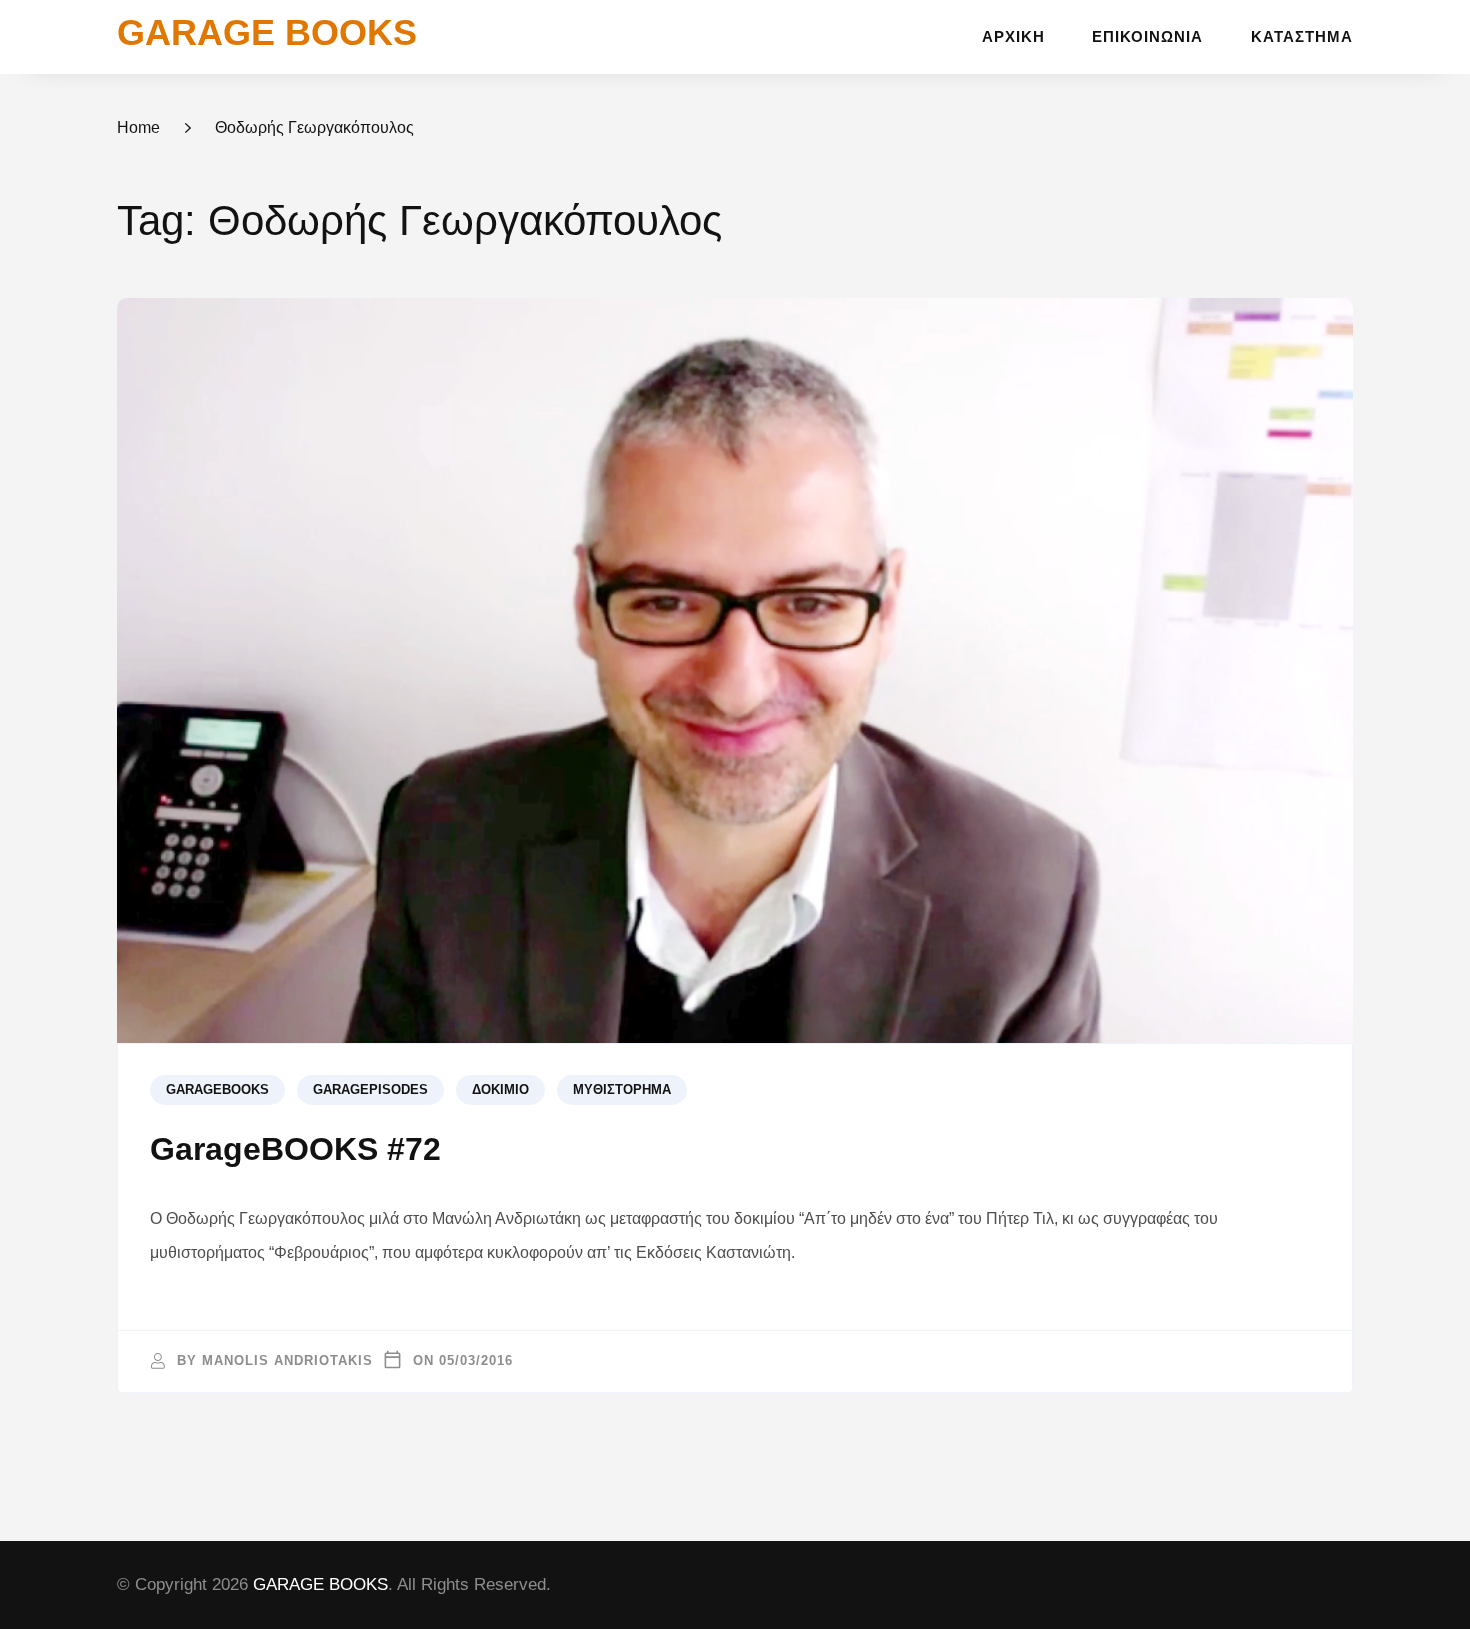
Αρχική (1013, 37)
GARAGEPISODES (370, 1090)
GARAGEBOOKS (217, 1090)
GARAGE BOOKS (267, 32)
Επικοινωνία (1147, 37)
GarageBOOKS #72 (295, 1149)
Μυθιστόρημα (622, 1090)
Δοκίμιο (500, 1090)
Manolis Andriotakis (287, 1361)
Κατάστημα (1302, 37)
